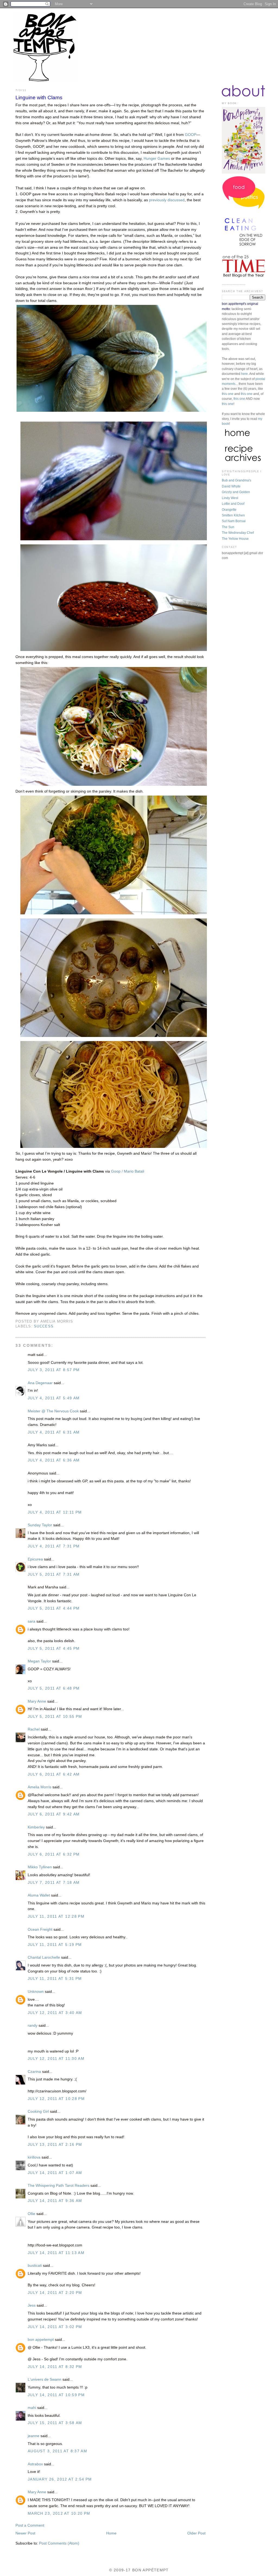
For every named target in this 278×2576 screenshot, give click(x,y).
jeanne (34, 2436)
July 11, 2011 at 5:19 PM (55, 1945)
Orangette (229, 510)
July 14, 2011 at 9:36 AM (55, 2201)
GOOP (191, 135)
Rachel (34, 1729)
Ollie (31, 2214)
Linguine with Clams (39, 98)
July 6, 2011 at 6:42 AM (54, 1774)
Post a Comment (30, 2525)
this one (228, 394)
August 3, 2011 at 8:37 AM (57, 2451)
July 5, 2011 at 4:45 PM (54, 1648)
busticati (35, 2266)
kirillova (34, 2157)
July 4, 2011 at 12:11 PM (55, 1512)
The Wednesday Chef (238, 533)
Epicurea (35, 1559)
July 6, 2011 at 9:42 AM (54, 1814)
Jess (32, 2305)
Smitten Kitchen (233, 515)
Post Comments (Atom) (59, 2543)
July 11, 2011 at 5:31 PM (55, 1979)
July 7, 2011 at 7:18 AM (54, 1883)
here (244, 374)
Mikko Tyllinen (40, 1867)
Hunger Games (157, 159)
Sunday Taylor (40, 1525)
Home (111, 2533)
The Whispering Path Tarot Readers (59, 2186)
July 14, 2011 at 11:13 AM (56, 2253)
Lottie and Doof (233, 504)
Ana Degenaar (40, 1383)
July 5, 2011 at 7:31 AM (54, 1574)
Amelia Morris (40, 1787)
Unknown (36, 1992)
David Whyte (231, 486)
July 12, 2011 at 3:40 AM (55, 2013)
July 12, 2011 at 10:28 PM (56, 2099)
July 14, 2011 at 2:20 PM (55, 2293)
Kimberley (36, 1827)
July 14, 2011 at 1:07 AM (55, 2173)
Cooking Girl (38, 2111)
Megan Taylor (39, 1661)
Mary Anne (37, 1701)
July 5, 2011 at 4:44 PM (54, 1608)
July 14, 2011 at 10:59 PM (56, 2395)
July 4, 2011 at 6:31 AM (54, 1432)
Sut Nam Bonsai (234, 521)
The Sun (228, 527)
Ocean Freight (40, 1929)
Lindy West (230, 498)
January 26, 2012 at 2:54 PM (60, 2479)
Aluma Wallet (39, 1895)
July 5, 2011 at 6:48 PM (54, 1688)
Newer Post (25, 2533)
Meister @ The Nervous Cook (53, 1411)
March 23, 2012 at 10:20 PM (59, 2513)
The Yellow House (235, 539)
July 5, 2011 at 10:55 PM (55, 1717)
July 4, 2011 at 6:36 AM (54, 1460)
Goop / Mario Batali (128, 1171)
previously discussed (167, 200)
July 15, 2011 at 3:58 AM (55, 2423)
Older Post (196, 2533)
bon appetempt (41, 2340)
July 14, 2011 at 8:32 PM (55, 2367)
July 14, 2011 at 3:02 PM (55, 2327)
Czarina (34, 2072)
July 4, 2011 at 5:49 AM (54, 1398)
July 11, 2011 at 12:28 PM (56, 1916)
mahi (32, 2408)
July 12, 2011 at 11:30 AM (56, 2059)
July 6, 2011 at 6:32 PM (54, 1854)
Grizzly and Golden (236, 492)
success (44, 1326)
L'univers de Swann (45, 2379)
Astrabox (35, 2464)
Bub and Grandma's (236, 480)
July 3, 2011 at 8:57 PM (54, 1370)
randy (33, 2026)
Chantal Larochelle (44, 1957)
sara (31, 1621)
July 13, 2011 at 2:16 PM (55, 2145)
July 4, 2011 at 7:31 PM (54, 1546)
